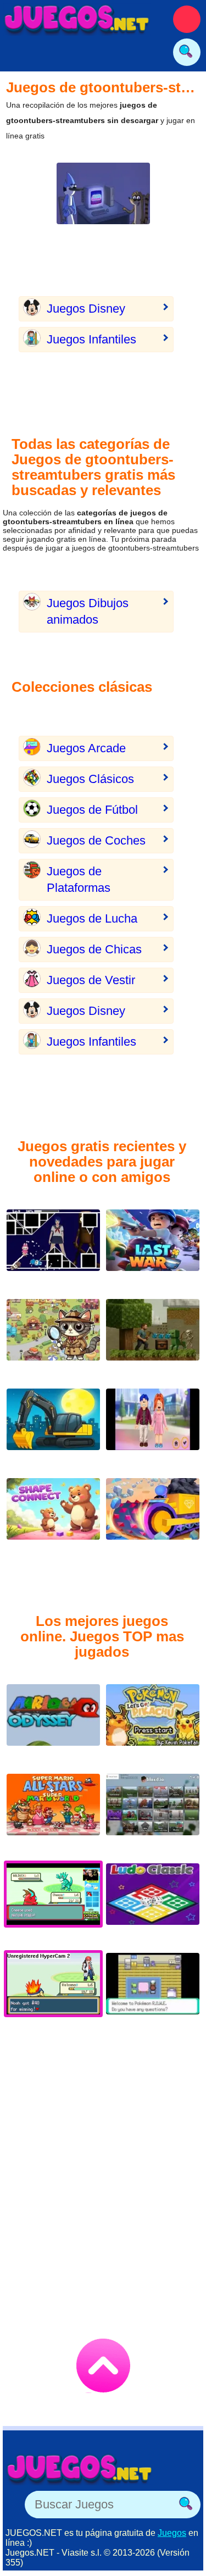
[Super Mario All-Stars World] (53, 1813)
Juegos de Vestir (91, 980)
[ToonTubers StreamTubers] (103, 202)
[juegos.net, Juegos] (77, 19)
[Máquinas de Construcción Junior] (53, 1428)
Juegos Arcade (86, 748)
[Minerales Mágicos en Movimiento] (153, 1517)
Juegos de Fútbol (92, 810)
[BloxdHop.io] (153, 1813)
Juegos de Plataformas (79, 879)
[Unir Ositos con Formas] (53, 1517)
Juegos (172, 2533)
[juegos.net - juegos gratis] (80, 2469)
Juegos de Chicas (94, 949)
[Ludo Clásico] (153, 1903)
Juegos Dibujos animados (88, 611)
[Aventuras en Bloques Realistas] (153, 1338)
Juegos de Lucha (92, 918)
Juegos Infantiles (91, 339)
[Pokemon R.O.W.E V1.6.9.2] (153, 1992)
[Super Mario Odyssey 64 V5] (53, 1723)
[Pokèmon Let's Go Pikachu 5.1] (153, 1723)
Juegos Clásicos (90, 779)
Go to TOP (103, 2366)
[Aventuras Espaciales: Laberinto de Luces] (53, 1249)
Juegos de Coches (96, 840)
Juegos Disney (86, 309)
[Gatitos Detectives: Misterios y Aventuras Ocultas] (53, 1338)
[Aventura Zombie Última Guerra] (153, 1249)
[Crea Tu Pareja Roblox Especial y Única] (153, 1428)
